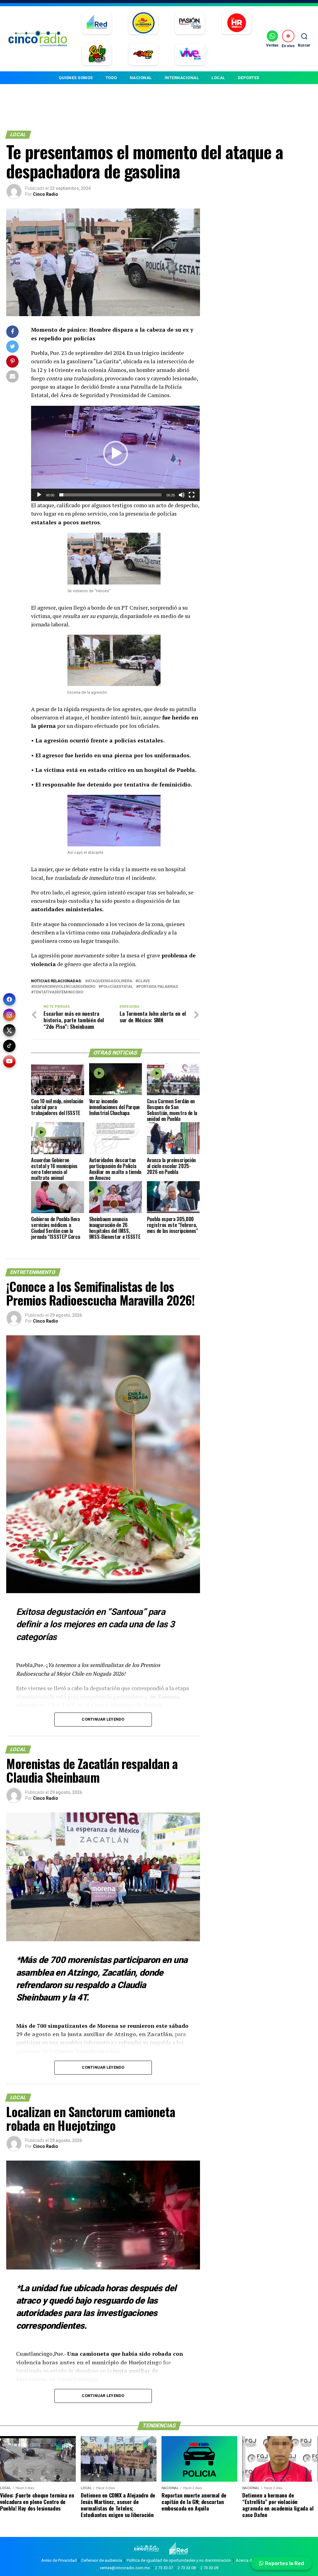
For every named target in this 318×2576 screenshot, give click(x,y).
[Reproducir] (39, 495)
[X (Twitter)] (9, 1030)
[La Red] (97, 23)
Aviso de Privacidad (59, 2560)
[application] (115, 453)
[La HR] (236, 23)
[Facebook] (9, 999)
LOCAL (218, 78)
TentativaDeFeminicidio (58, 992)
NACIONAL (141, 78)
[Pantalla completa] (192, 495)
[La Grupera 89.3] (143, 23)
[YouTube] (9, 1061)
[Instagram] (9, 1015)
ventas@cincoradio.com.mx (125, 2568)
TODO (111, 78)
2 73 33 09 (209, 2568)
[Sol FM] (97, 54)
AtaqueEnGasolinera (110, 981)
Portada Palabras (158, 987)
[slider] (110, 495)
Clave (144, 981)
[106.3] (190, 54)
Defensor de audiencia (102, 2560)
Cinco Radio (45, 194)
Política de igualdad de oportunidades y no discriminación (179, 2560)
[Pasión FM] (190, 23)
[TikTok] (9, 1046)
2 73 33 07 (164, 2568)
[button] (116, 453)
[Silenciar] (182, 495)
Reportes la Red (284, 2563)
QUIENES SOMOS (76, 78)
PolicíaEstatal (117, 987)
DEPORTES (249, 78)
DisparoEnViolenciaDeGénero (64, 987)
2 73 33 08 (187, 2568)
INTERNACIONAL (182, 78)
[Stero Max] (143, 54)
